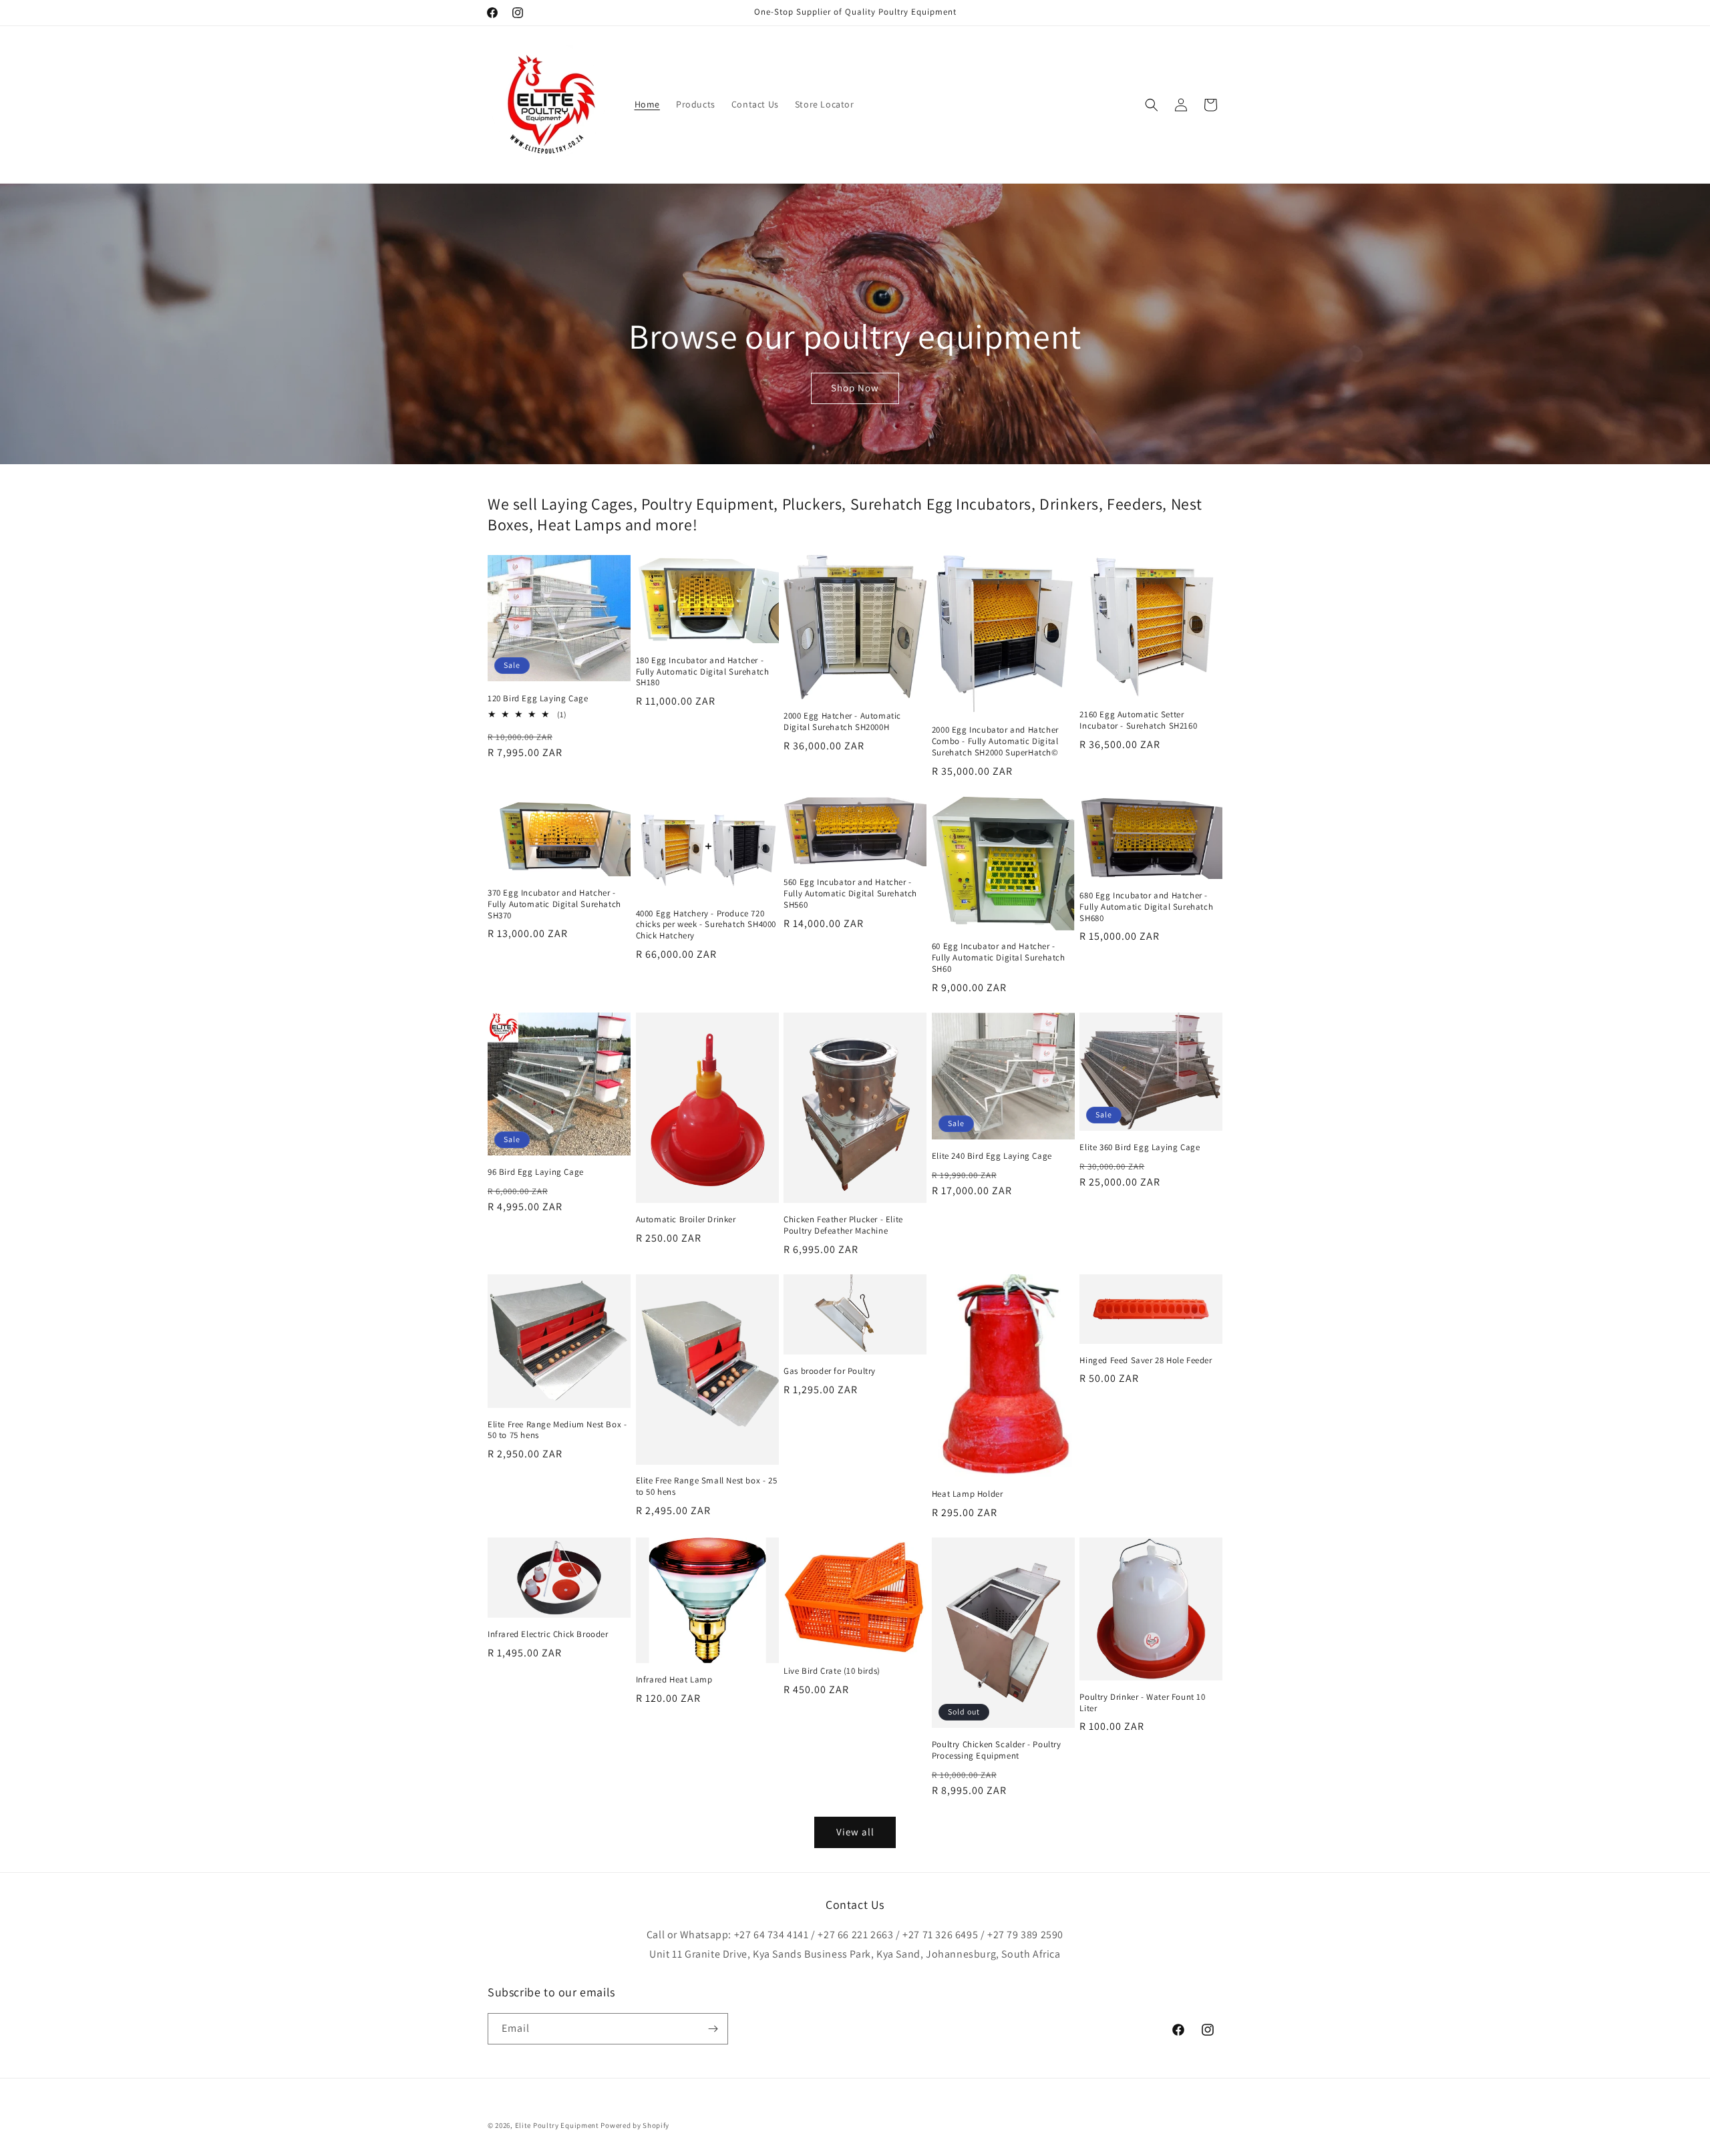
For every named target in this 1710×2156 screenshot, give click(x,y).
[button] (1152, 105)
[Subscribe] (713, 2029)
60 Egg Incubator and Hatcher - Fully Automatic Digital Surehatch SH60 (999, 958)
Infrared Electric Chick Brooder (548, 1634)
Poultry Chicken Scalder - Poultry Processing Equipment (997, 1750)
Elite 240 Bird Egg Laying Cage (992, 1156)
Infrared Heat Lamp (674, 1680)
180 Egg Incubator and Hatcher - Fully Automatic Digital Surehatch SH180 (703, 672)
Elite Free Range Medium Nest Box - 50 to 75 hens (557, 1430)
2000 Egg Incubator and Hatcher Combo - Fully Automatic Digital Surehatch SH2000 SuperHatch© (995, 741)
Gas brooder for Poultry (830, 1371)
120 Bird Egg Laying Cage (538, 699)
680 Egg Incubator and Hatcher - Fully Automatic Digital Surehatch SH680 (1146, 907)
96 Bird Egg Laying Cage (536, 1172)
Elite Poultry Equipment (557, 2125)
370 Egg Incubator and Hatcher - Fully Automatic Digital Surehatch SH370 (554, 904)
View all (855, 1832)
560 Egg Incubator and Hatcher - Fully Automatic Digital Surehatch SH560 (850, 894)
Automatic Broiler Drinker (686, 1220)
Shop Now (855, 388)
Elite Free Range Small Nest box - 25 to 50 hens (707, 1486)
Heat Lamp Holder (968, 1494)
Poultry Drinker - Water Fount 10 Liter (1142, 1703)
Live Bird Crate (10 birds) (832, 1671)
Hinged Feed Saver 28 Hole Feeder (1146, 1361)
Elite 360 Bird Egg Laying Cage (1140, 1147)
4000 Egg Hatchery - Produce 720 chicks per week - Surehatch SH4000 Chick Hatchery (706, 925)
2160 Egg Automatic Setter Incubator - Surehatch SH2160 (1138, 720)
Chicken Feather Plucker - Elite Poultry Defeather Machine (843, 1225)
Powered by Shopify (635, 2125)
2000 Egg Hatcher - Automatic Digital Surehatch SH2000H (842, 722)
